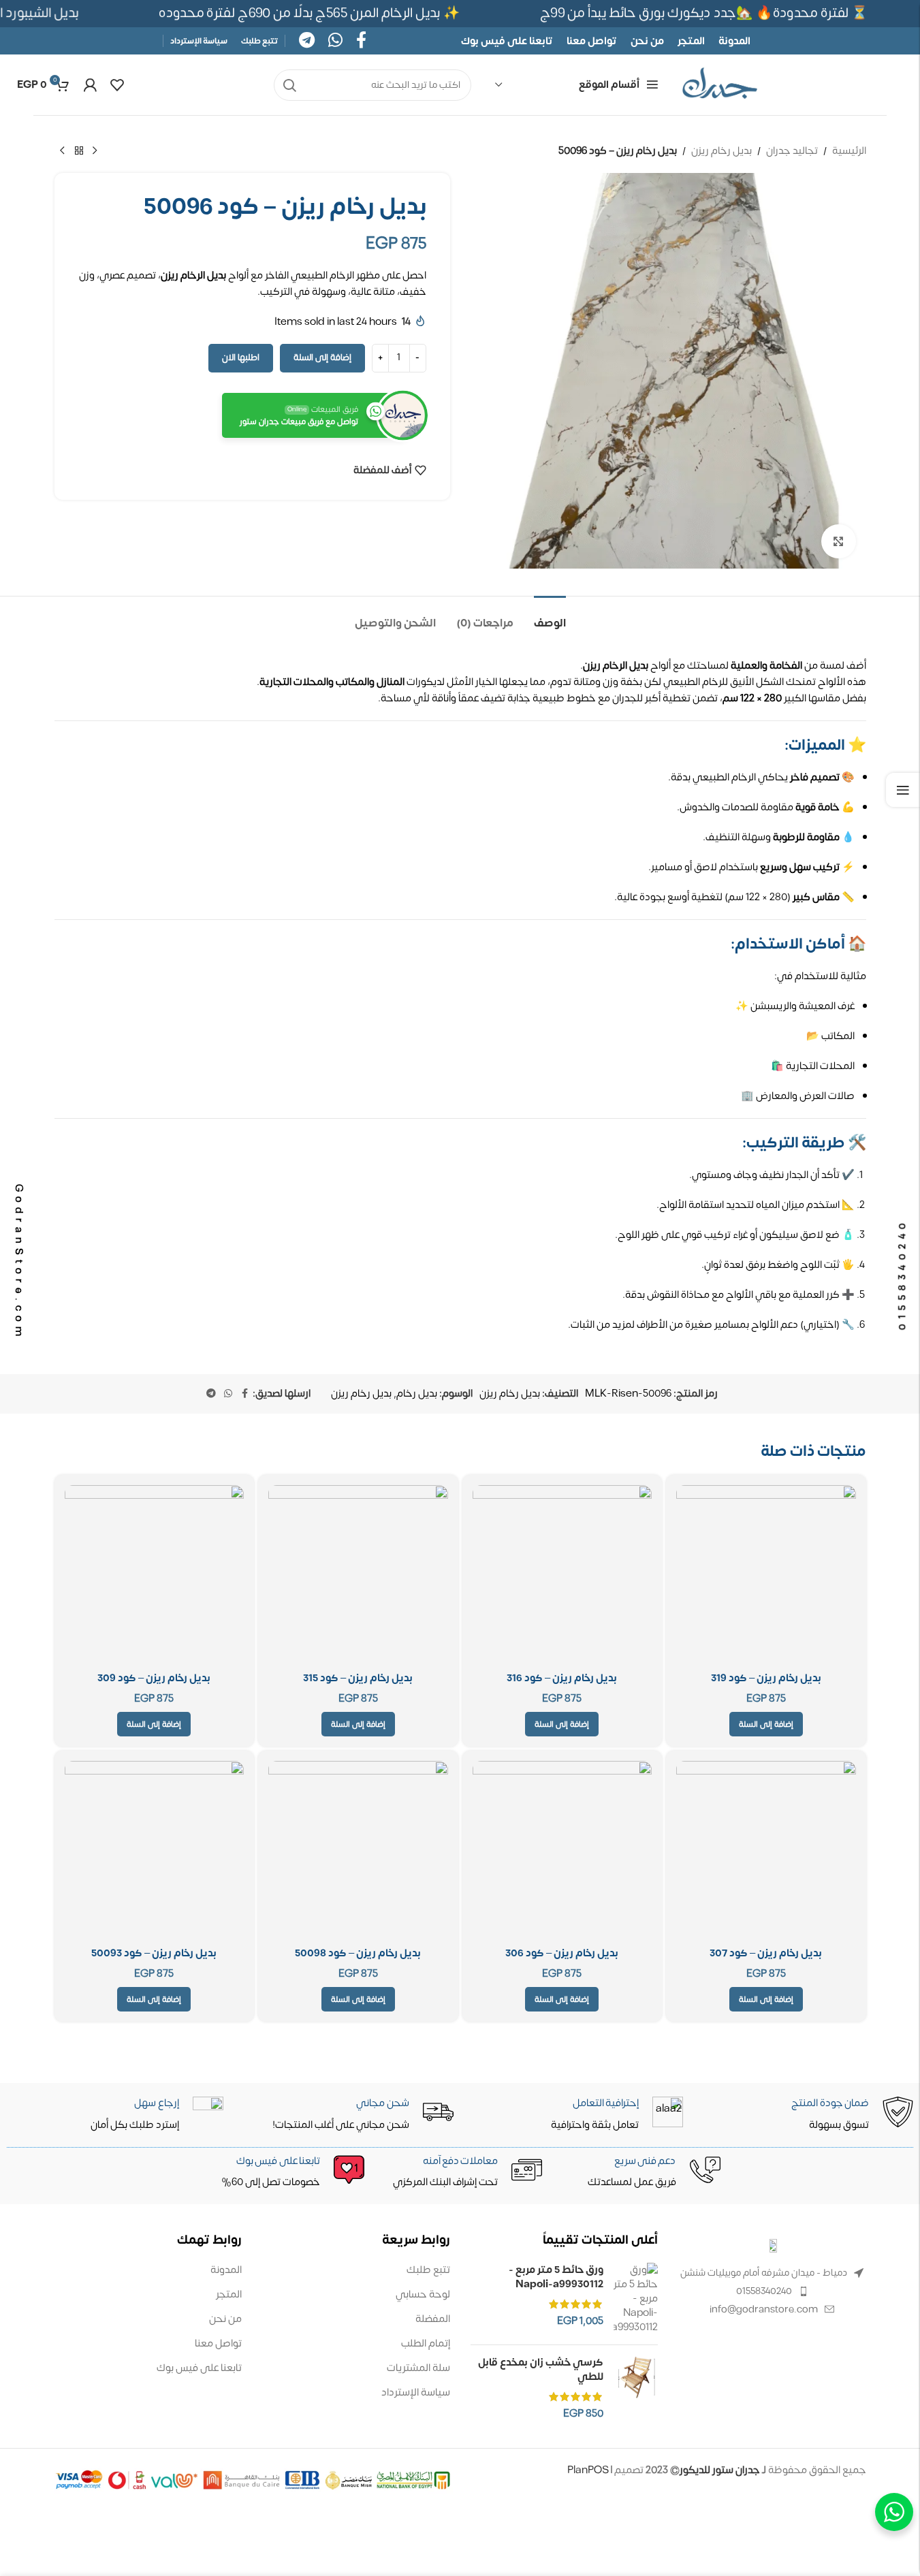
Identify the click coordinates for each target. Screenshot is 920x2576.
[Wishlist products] (117, 85)
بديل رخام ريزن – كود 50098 (358, 1953)
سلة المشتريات (418, 2368)
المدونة (226, 2270)
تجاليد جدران (792, 151)
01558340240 (764, 2291)
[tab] (550, 617)
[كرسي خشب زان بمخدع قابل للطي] (636, 2388)
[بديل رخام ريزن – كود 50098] (358, 1851)
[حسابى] (90, 85)
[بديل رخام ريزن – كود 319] (766, 1575)
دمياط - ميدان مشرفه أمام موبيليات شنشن (764, 2273)
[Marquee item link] (315, 13)
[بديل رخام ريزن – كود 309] (155, 1575)
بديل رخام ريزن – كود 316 (562, 1678)
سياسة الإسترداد (416, 2392)
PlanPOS (589, 2470)
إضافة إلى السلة (322, 357)
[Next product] (63, 151)
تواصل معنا (218, 2343)
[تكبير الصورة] (838, 541)
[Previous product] (95, 151)
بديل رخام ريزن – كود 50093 (154, 1953)
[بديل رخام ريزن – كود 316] (562, 1575)
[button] (766, 1724)
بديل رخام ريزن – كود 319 (766, 1678)
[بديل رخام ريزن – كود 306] (562, 1851)
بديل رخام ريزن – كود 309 (154, 1678)
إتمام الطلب (426, 2343)
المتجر (229, 2294)
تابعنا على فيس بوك (199, 2368)
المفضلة (433, 2319)
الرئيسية (849, 151)
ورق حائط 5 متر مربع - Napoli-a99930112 (556, 2277)
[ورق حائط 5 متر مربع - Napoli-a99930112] (636, 2299)
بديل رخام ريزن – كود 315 (358, 1678)
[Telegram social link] (307, 41)
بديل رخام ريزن (721, 151)
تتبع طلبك (428, 2270)
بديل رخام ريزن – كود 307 (766, 1953)
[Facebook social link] (361, 41)
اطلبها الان (241, 357)
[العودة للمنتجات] (79, 151)
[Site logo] (720, 85)
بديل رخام (417, 1394)
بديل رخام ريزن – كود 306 (562, 1953)
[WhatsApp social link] (335, 41)
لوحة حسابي (423, 2294)
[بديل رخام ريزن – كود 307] (766, 1851)
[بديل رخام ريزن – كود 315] (358, 1575)
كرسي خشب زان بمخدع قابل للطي (541, 2370)
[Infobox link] (284, 2173)
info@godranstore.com (764, 2309)
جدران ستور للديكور (720, 2470)
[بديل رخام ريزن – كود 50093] (155, 1851)
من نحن (225, 2319)
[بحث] (289, 85)
